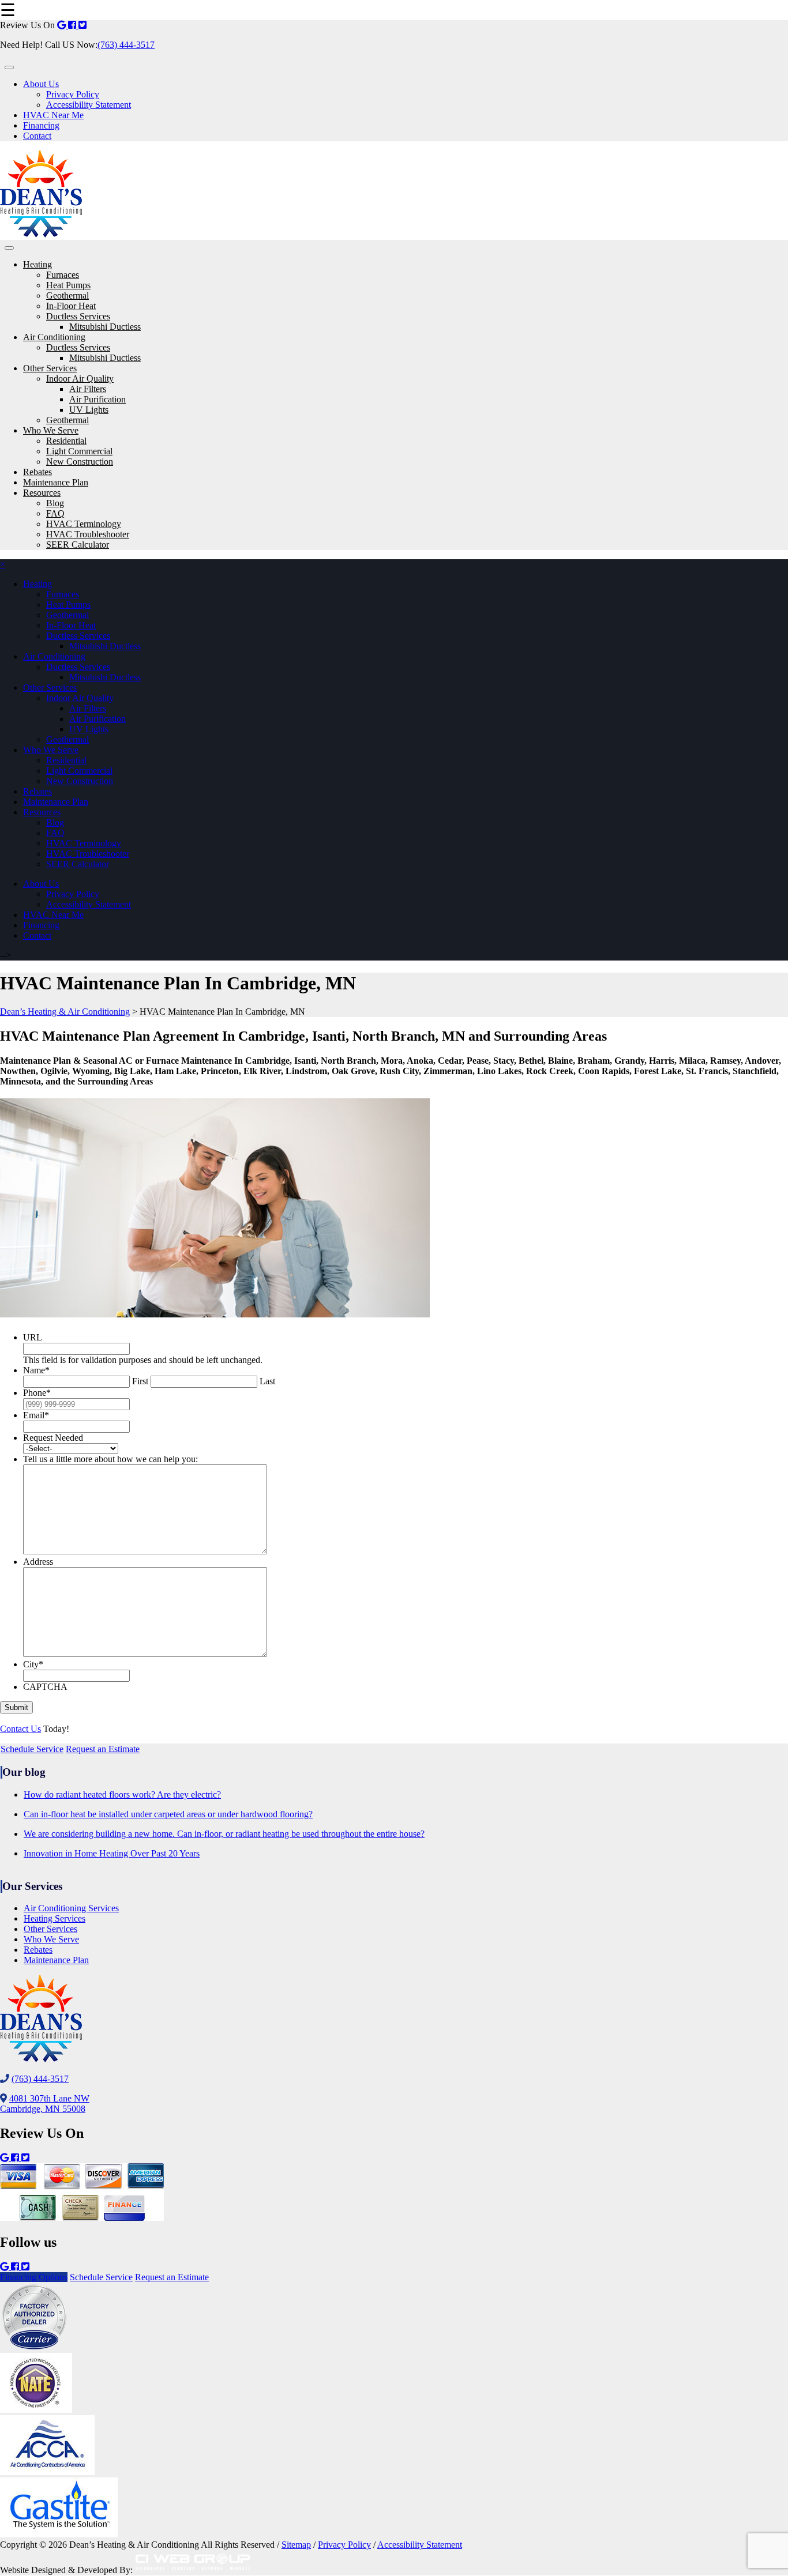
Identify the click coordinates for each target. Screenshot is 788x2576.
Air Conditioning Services (71, 1908)
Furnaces (63, 275)
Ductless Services (78, 316)
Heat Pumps (68, 285)
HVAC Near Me (53, 115)
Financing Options (34, 2277)
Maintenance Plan (56, 482)
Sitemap (296, 2545)
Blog (55, 503)
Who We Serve (51, 430)
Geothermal (67, 295)
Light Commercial (79, 451)
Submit (16, 1707)
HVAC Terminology (84, 524)
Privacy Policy (73, 94)
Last (267, 1381)
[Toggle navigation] (9, 67)
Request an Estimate (103, 1749)
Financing (41, 125)
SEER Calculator (78, 545)
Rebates (37, 472)
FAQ (55, 513)
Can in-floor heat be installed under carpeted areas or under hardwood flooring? (168, 1814)
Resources (42, 493)
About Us (41, 84)
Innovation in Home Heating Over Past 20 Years (112, 1853)
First (140, 1381)
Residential (66, 441)
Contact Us (20, 1729)
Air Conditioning (54, 337)
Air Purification (97, 399)
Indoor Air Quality (80, 379)
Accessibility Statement (89, 105)
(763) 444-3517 (126, 45)
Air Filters (88, 389)
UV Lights (89, 410)
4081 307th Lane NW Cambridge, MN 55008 (45, 2104)
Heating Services (55, 1918)
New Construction (80, 462)
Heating (37, 264)
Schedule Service (32, 1749)
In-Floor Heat (71, 306)
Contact (37, 136)
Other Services (50, 368)
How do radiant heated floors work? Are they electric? (122, 1794)
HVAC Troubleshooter (88, 534)
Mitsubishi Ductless (105, 327)
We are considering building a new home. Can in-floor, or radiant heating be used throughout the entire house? (224, 1834)
